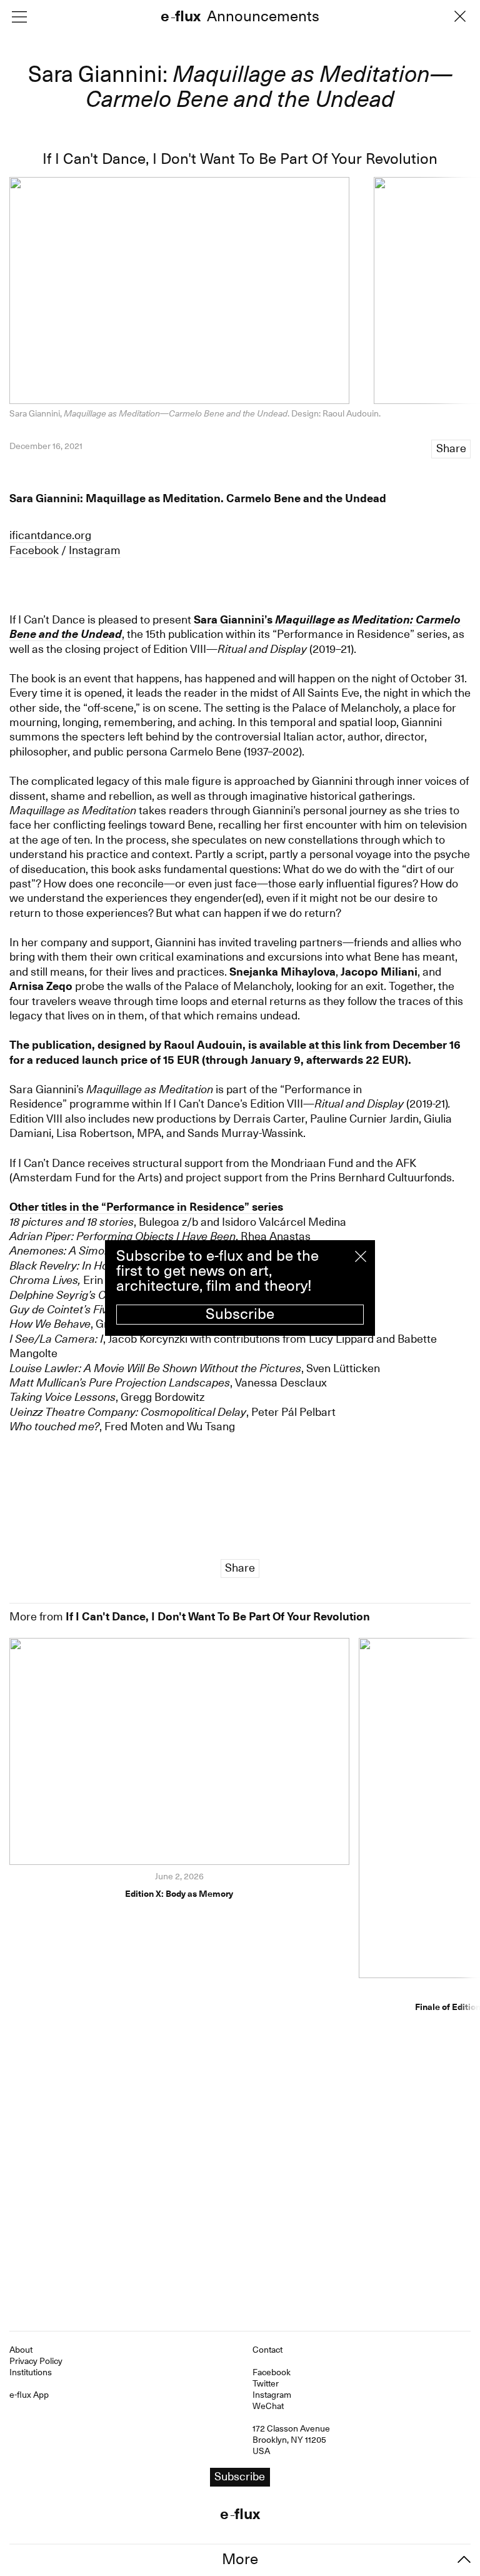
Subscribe (240, 1314)
